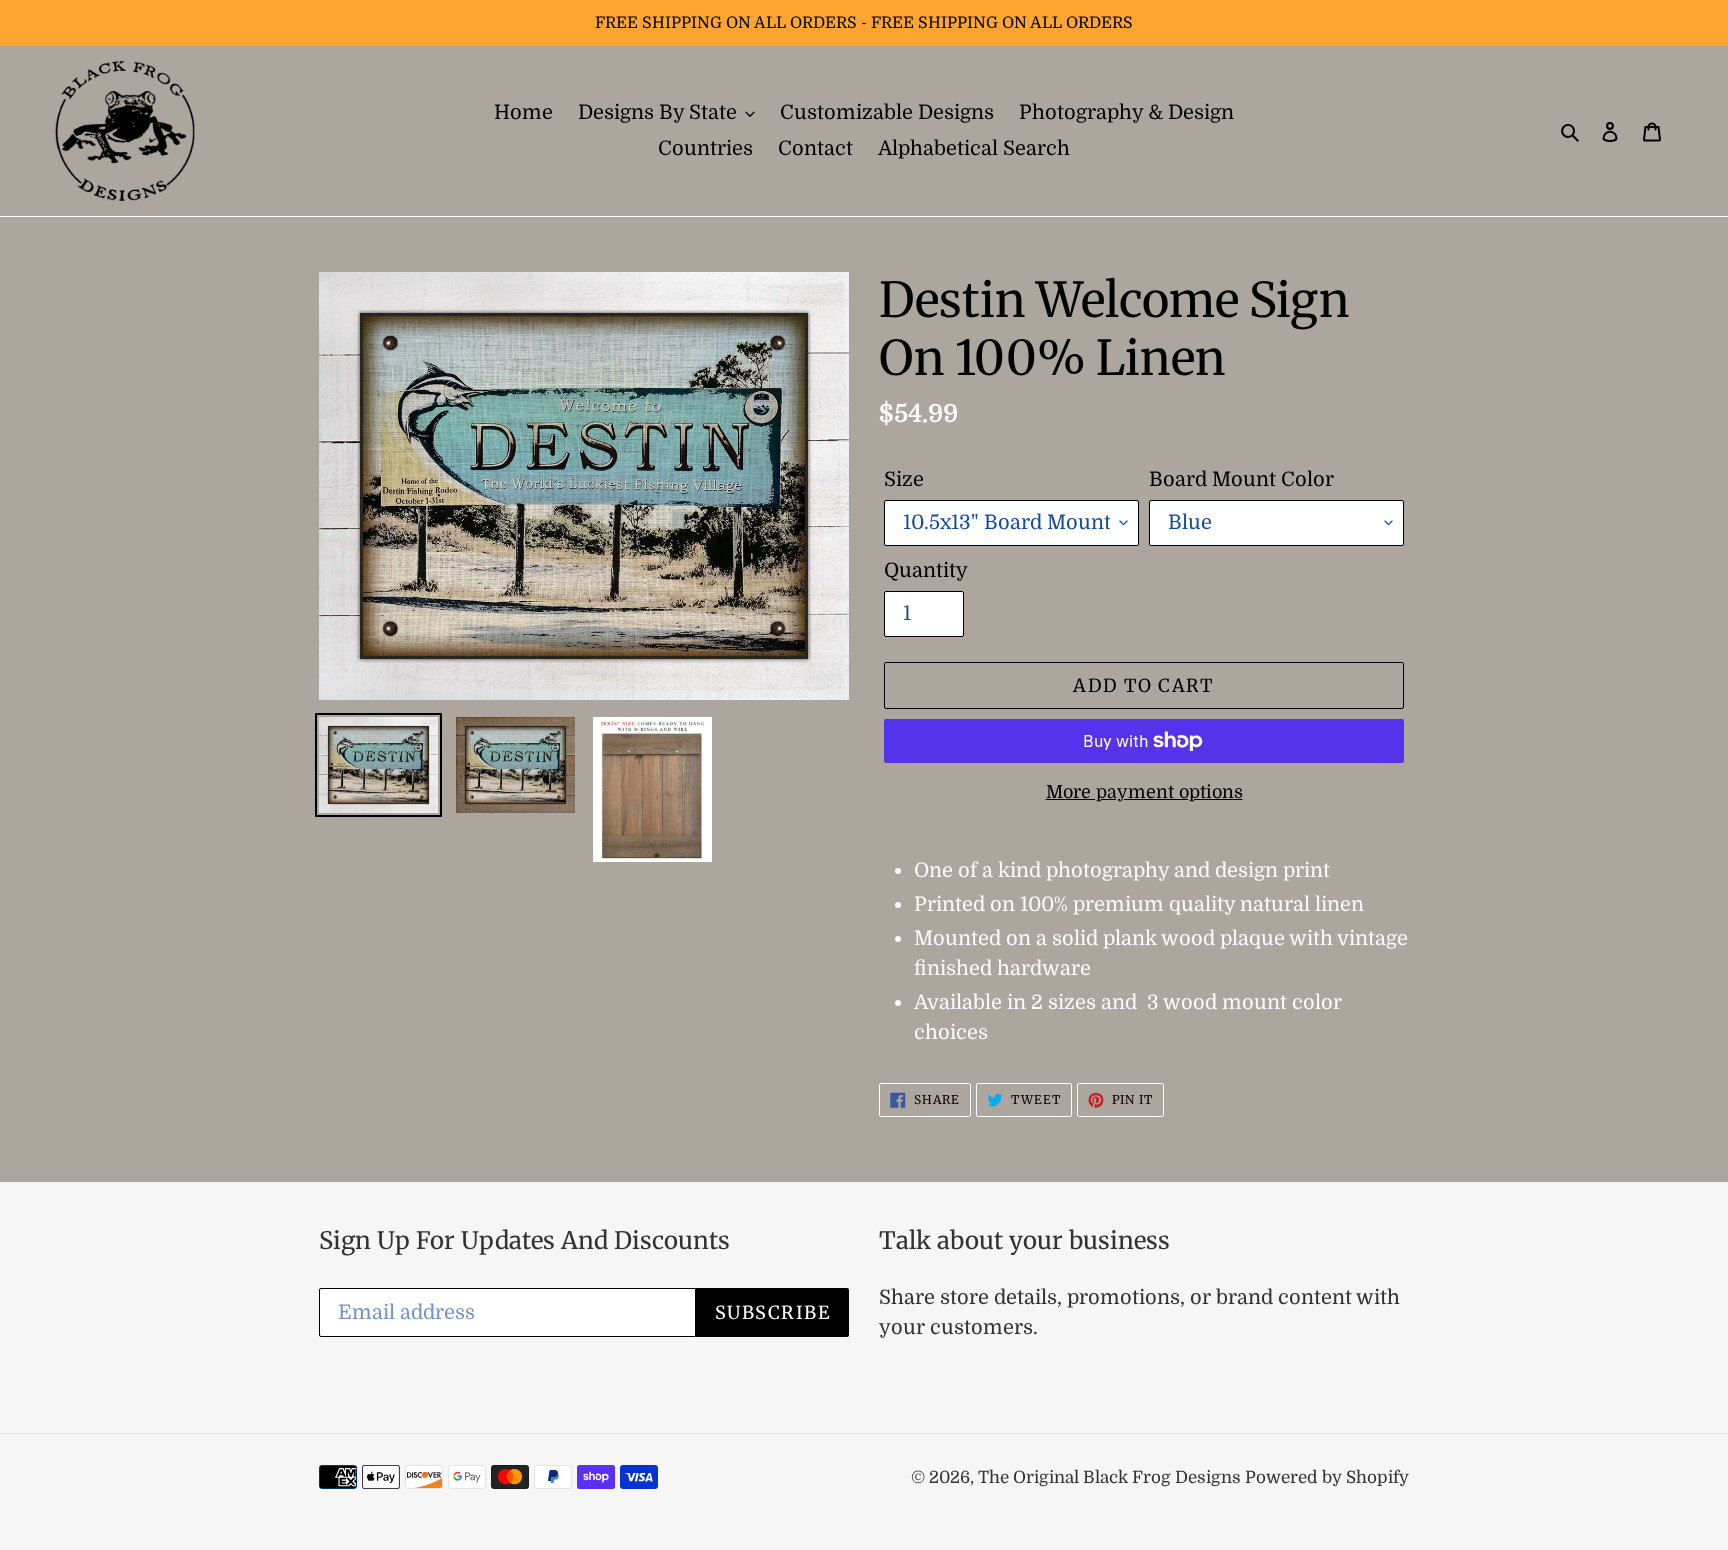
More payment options (1144, 792)
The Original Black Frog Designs (1111, 1477)
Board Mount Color (1241, 479)
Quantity (926, 570)
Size (904, 479)
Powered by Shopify (1327, 1477)
